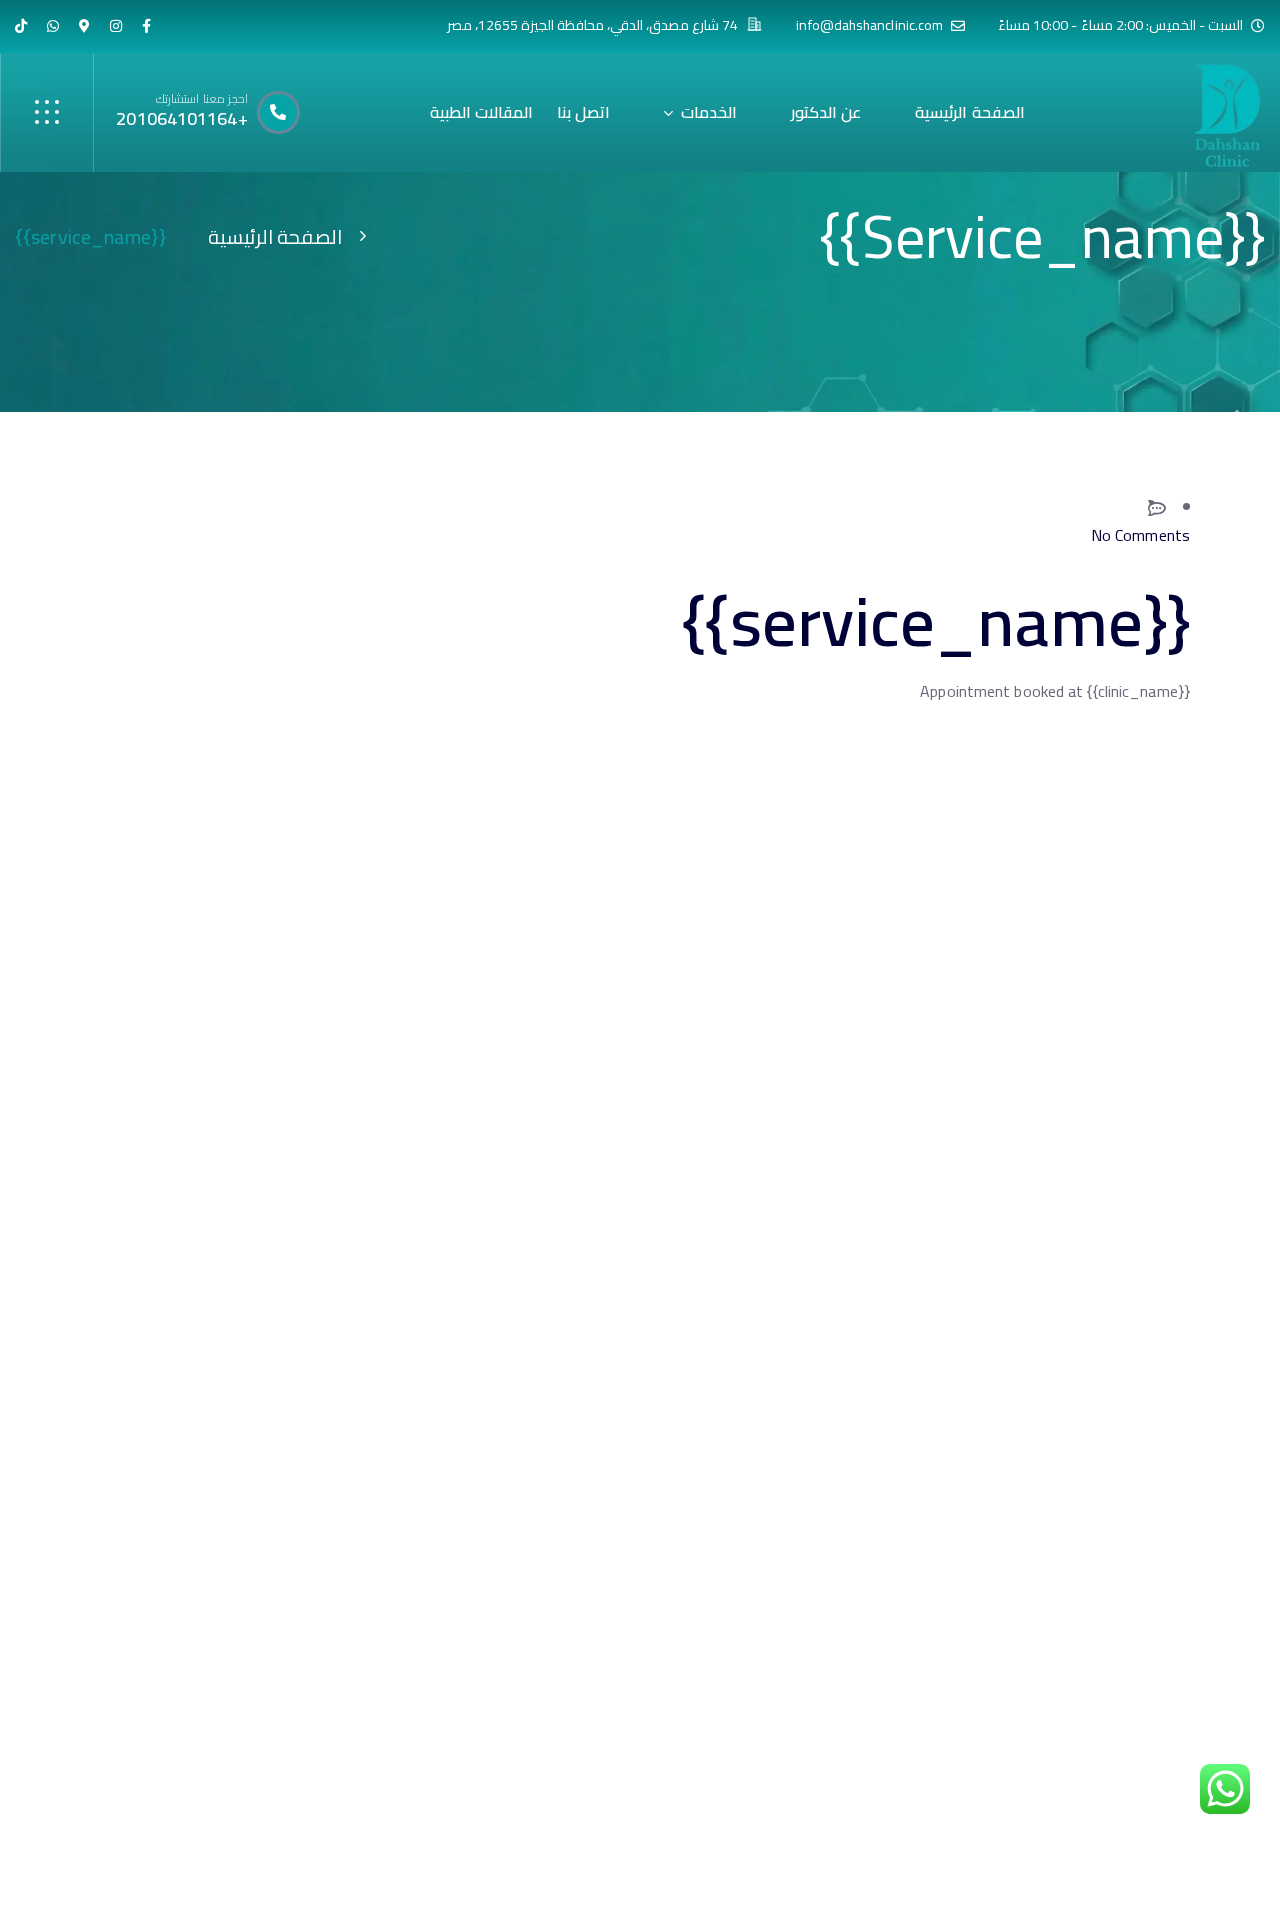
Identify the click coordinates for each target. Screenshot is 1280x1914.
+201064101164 (181, 118)
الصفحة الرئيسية (275, 236)
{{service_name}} (936, 621)
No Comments (1140, 535)
